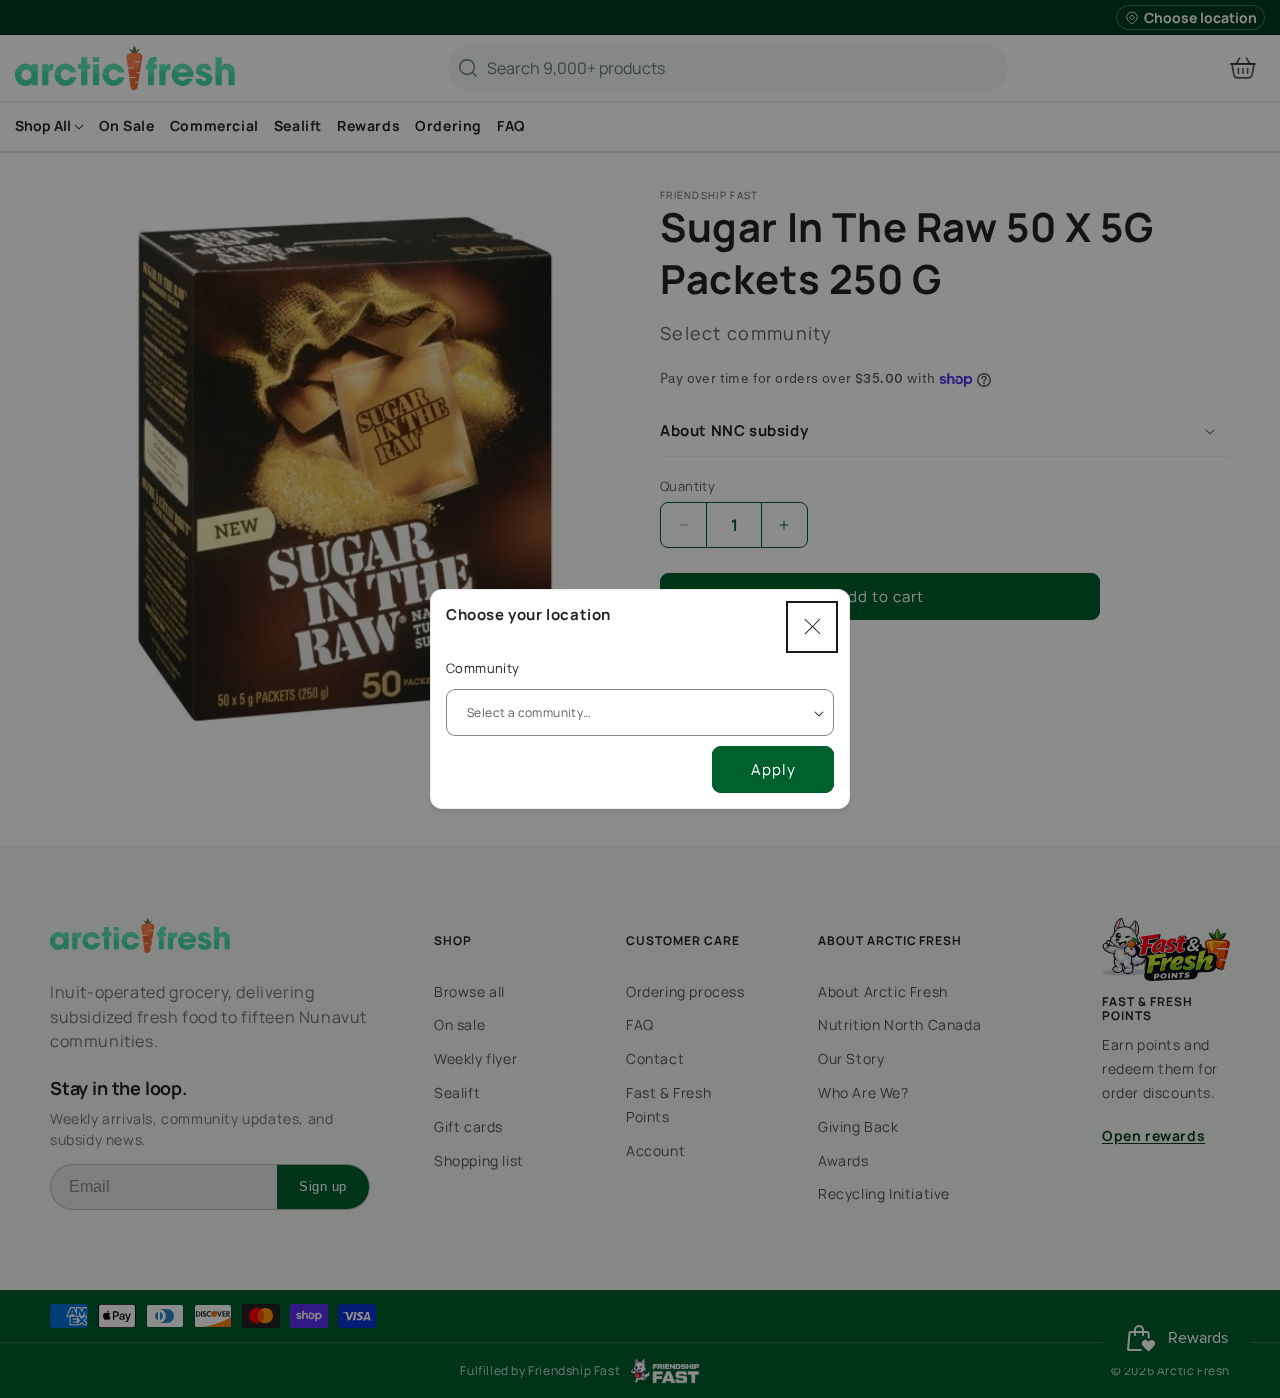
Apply (773, 769)
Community (483, 668)
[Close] (812, 627)
